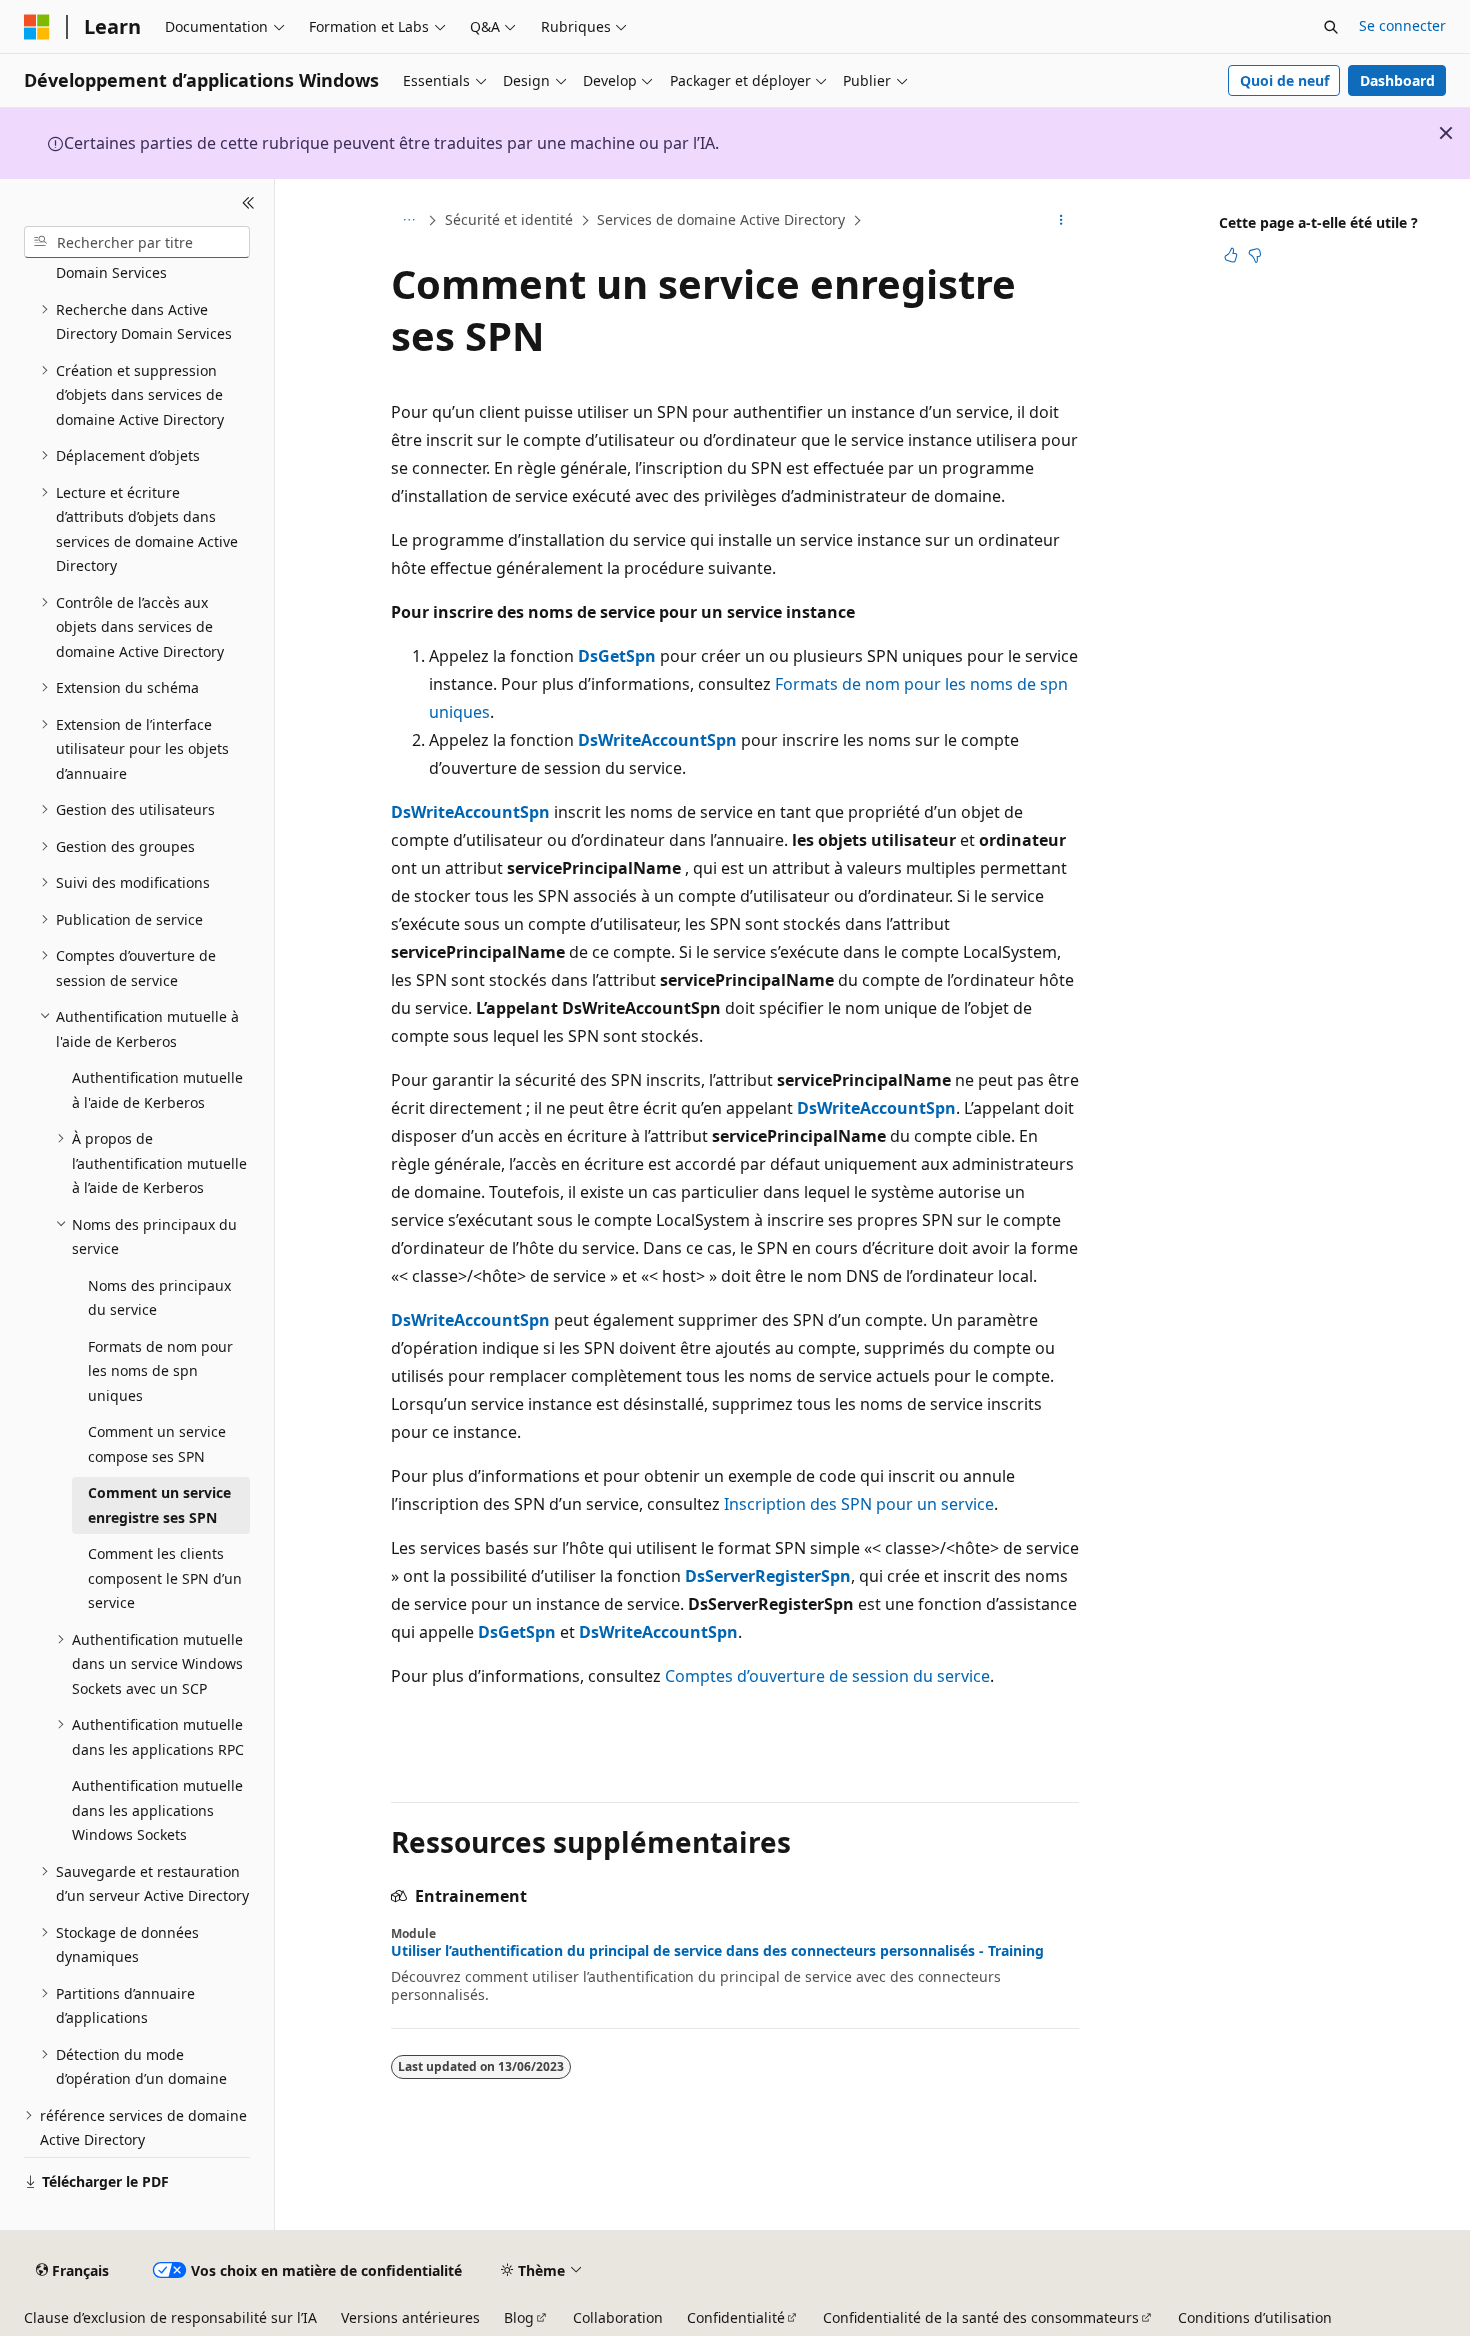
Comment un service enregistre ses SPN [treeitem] (159, 1505)
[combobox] (137, 242)
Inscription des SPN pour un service (859, 1504)
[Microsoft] (37, 27)
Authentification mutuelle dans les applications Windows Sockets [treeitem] (157, 1810)
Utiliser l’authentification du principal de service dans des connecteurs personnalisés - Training (717, 1951)
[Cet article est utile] (1231, 255)
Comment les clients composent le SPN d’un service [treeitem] (165, 1578)
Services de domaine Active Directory (721, 219)
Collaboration (618, 2317)
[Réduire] (248, 203)
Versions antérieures (410, 2317)
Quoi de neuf (1284, 80)
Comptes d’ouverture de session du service (827, 1676)
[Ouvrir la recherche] (1331, 27)
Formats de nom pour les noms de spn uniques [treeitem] (160, 1371)
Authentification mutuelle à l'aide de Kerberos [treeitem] (157, 1090)
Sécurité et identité (509, 219)
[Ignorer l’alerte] (1446, 133)
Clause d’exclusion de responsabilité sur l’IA (170, 2317)
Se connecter (1402, 25)
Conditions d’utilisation (1255, 2317)
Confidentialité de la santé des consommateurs (981, 2317)
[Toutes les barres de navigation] (408, 221)
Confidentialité (736, 2317)
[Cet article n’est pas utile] (1255, 255)
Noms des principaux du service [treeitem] (159, 1298)
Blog (519, 2317)
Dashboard (1397, 80)
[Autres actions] (1061, 221)
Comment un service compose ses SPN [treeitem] (157, 1444)
